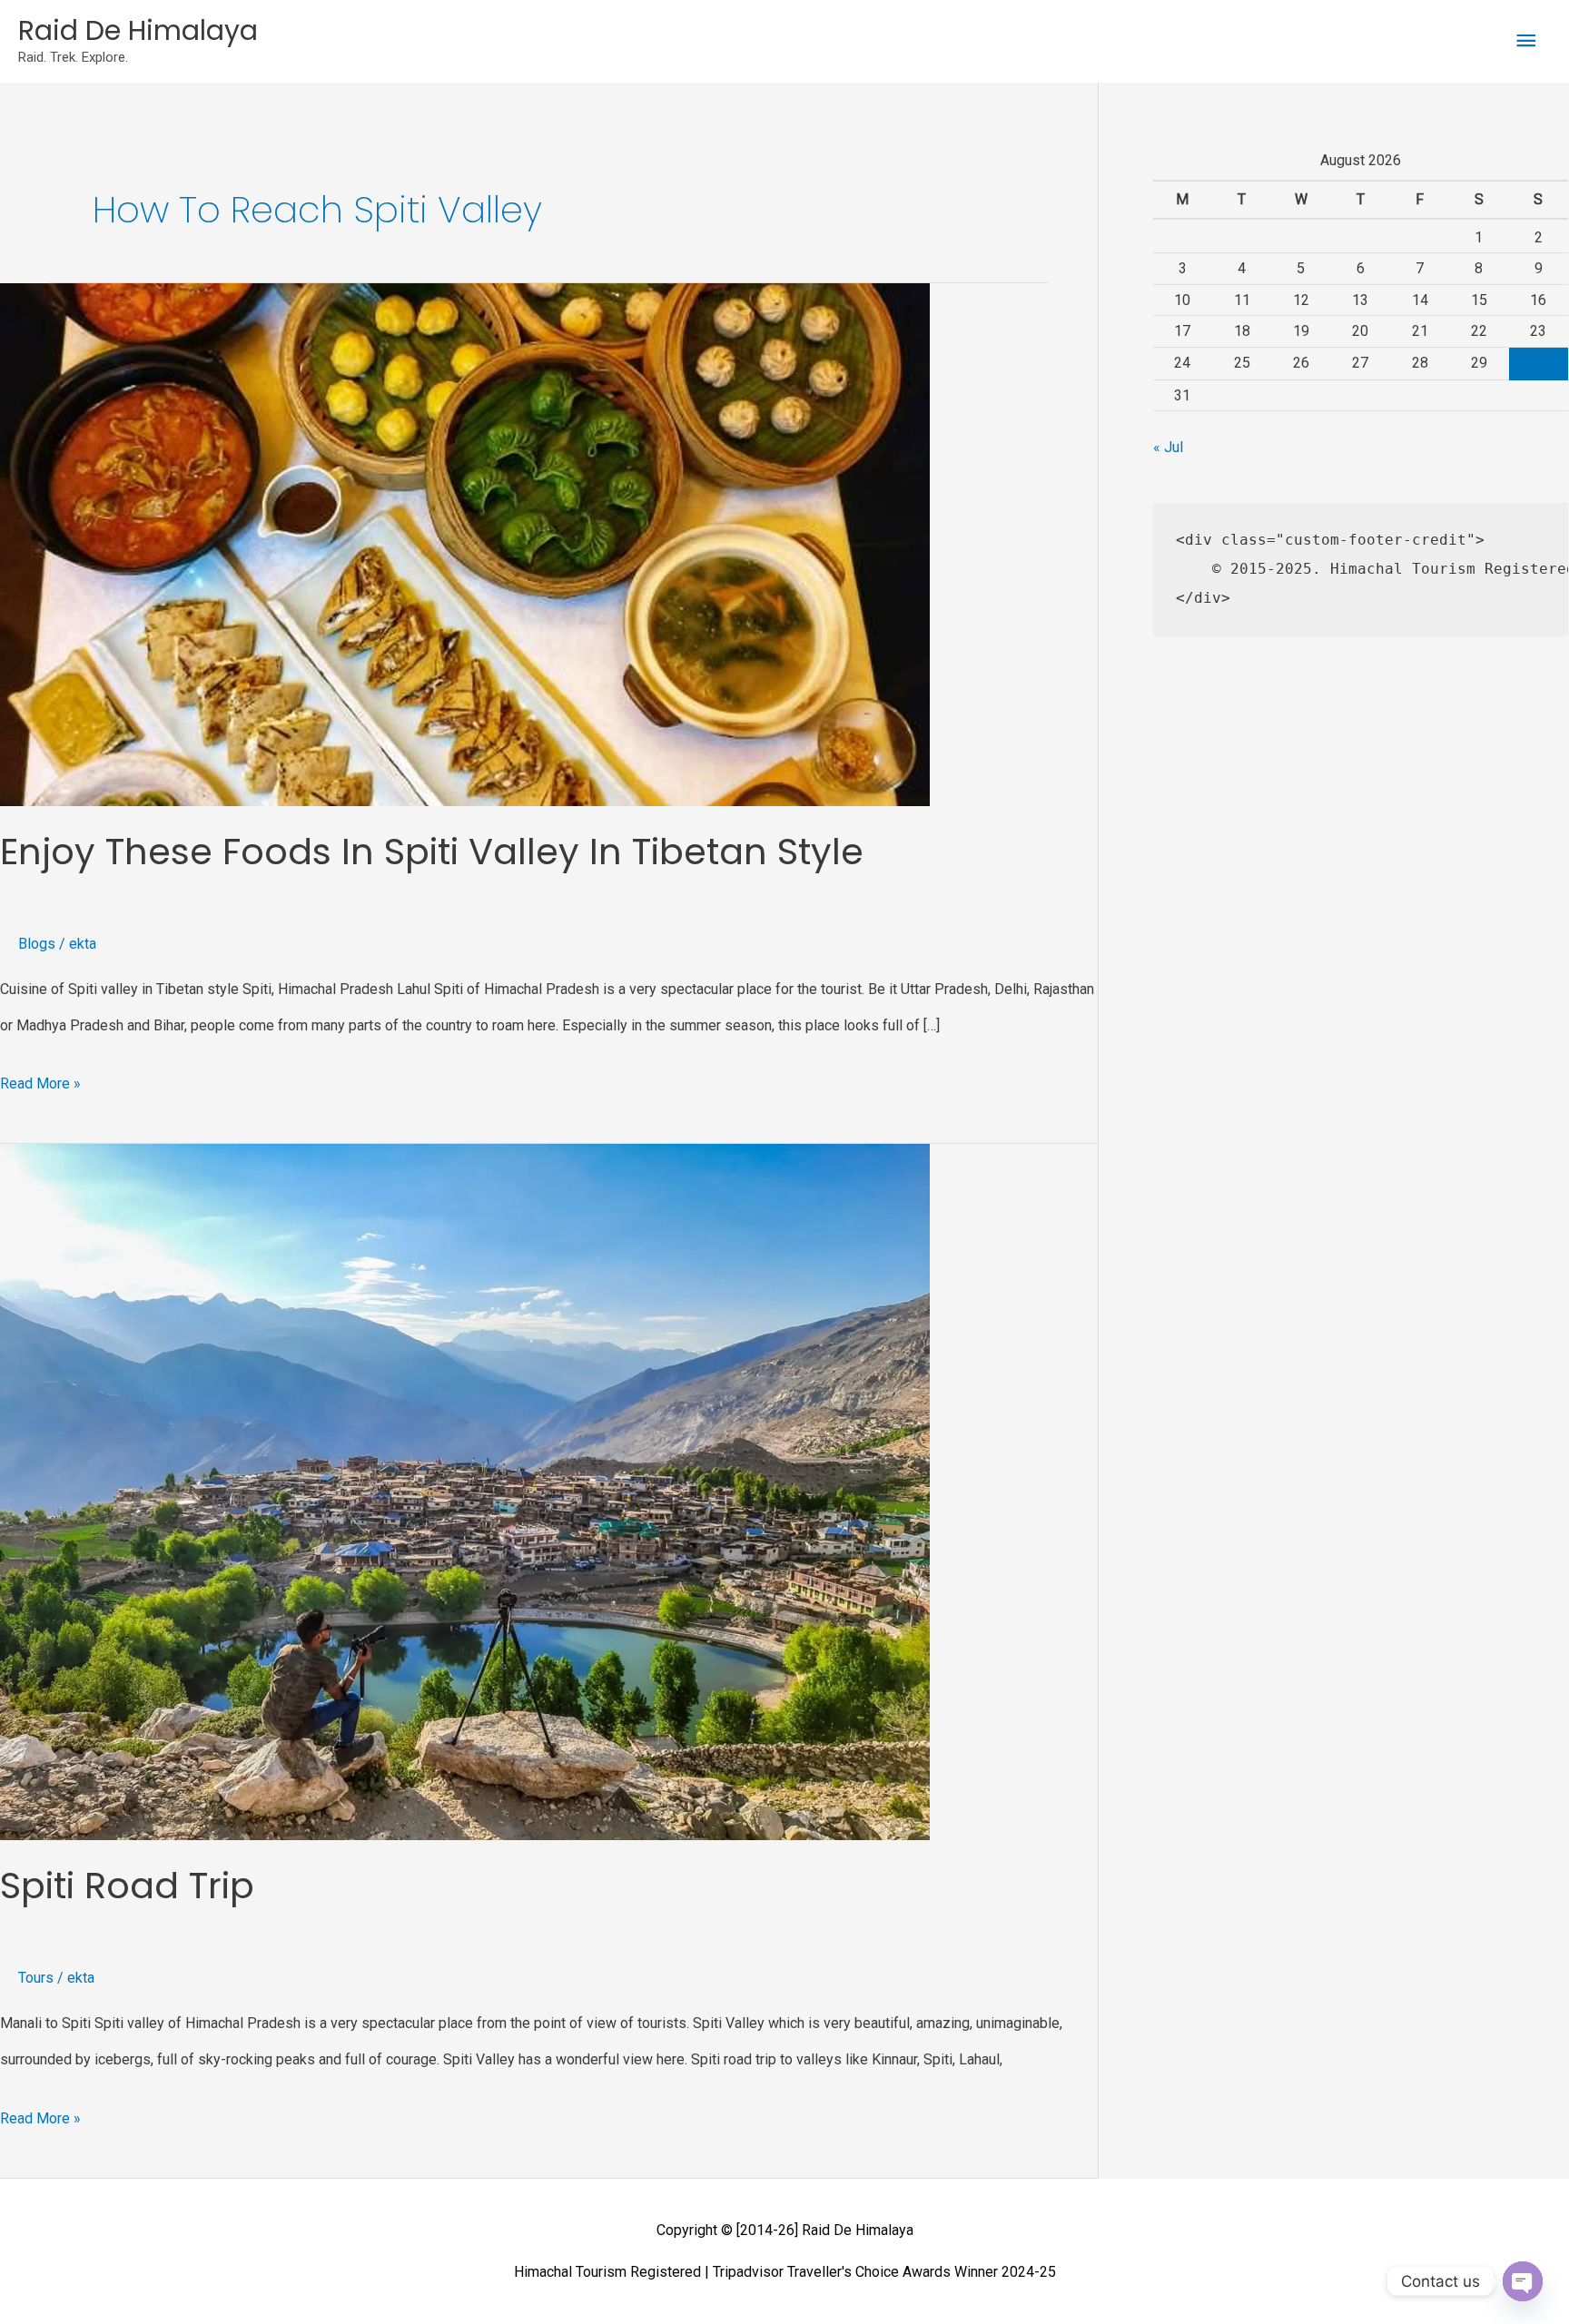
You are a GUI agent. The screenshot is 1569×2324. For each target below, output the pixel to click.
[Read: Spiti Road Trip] (465, 1491)
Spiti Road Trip (127, 1886)
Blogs (37, 944)
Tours (36, 1978)
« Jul (1168, 447)
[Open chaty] (1523, 2281)
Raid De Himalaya (138, 30)
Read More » (40, 1079)
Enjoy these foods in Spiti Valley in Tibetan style (432, 852)
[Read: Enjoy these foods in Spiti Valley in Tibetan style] (465, 543)
